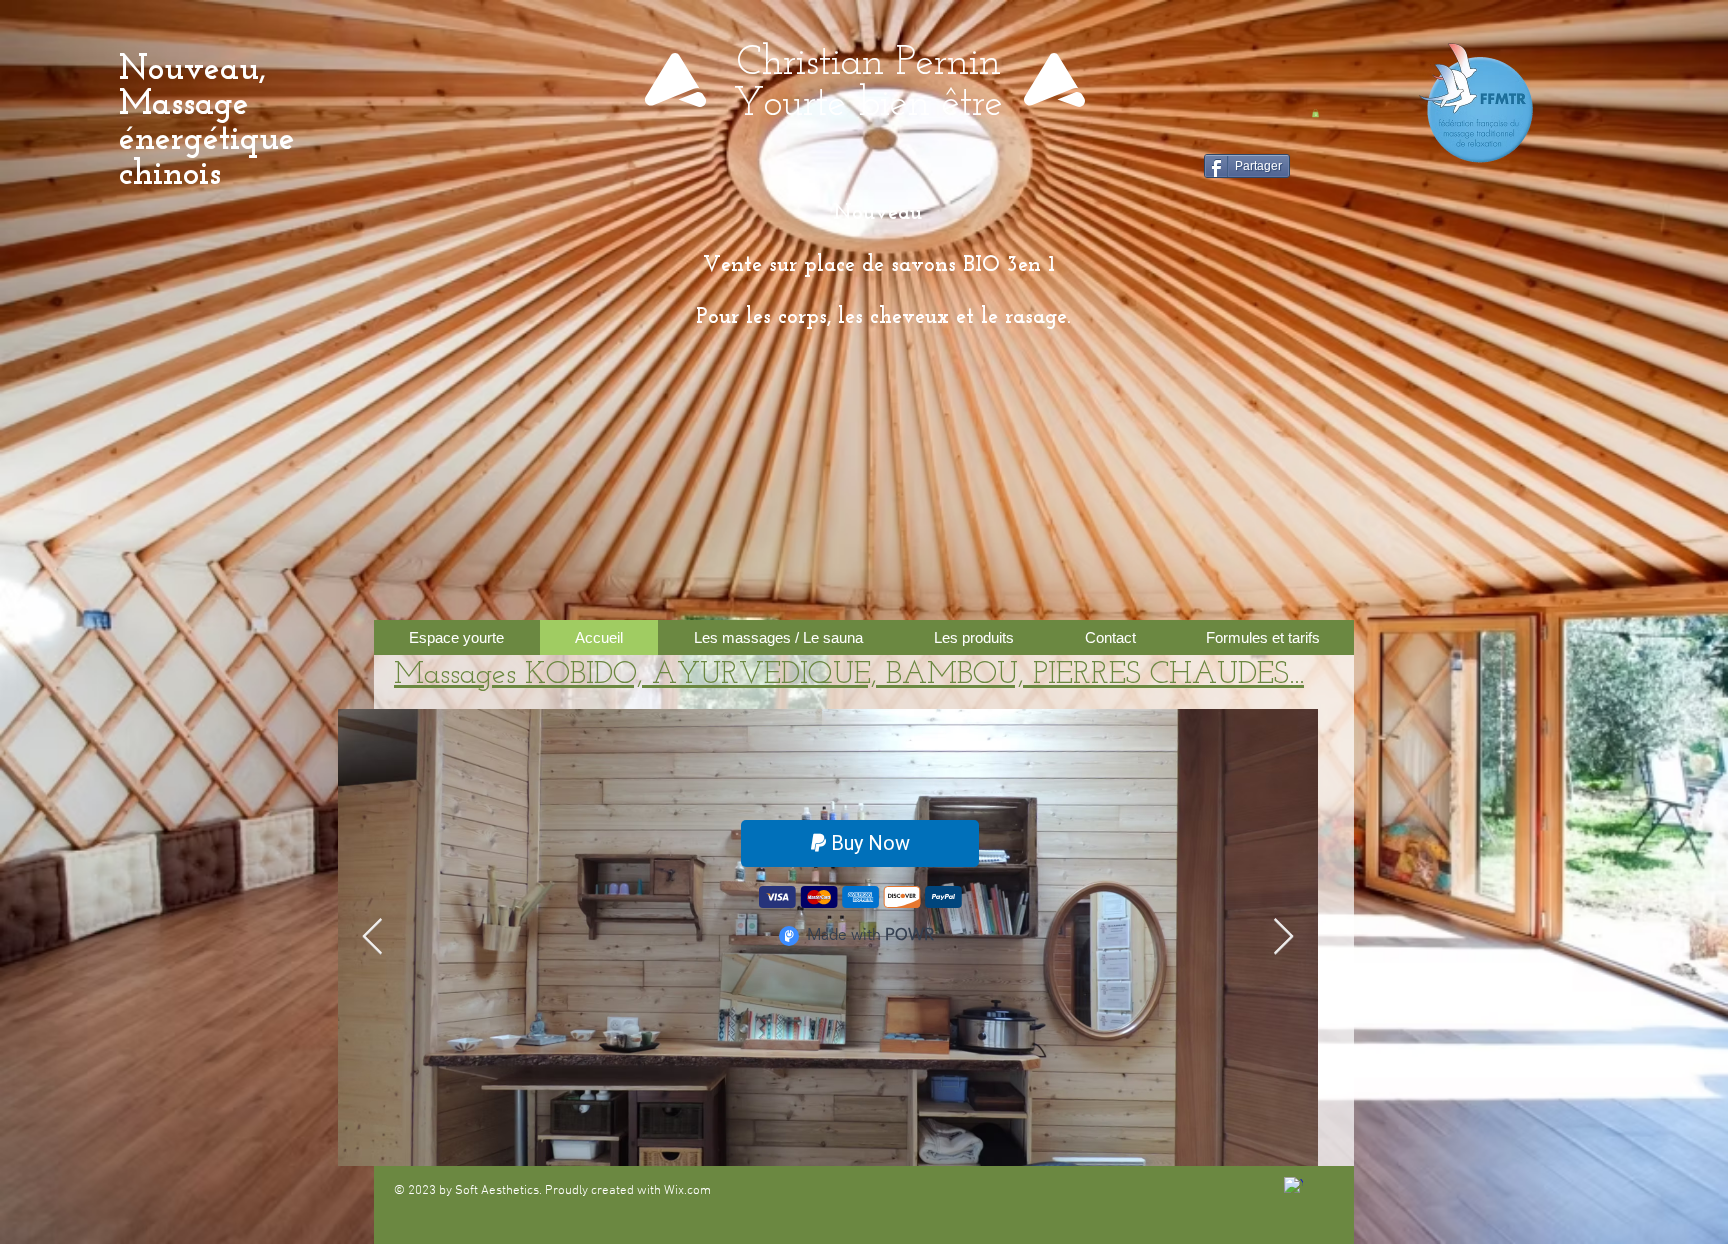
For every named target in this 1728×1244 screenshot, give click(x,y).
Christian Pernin (869, 63)
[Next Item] (1283, 937)
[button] (1315, 113)
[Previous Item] (372, 937)
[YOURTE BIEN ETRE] (1293, 1186)
